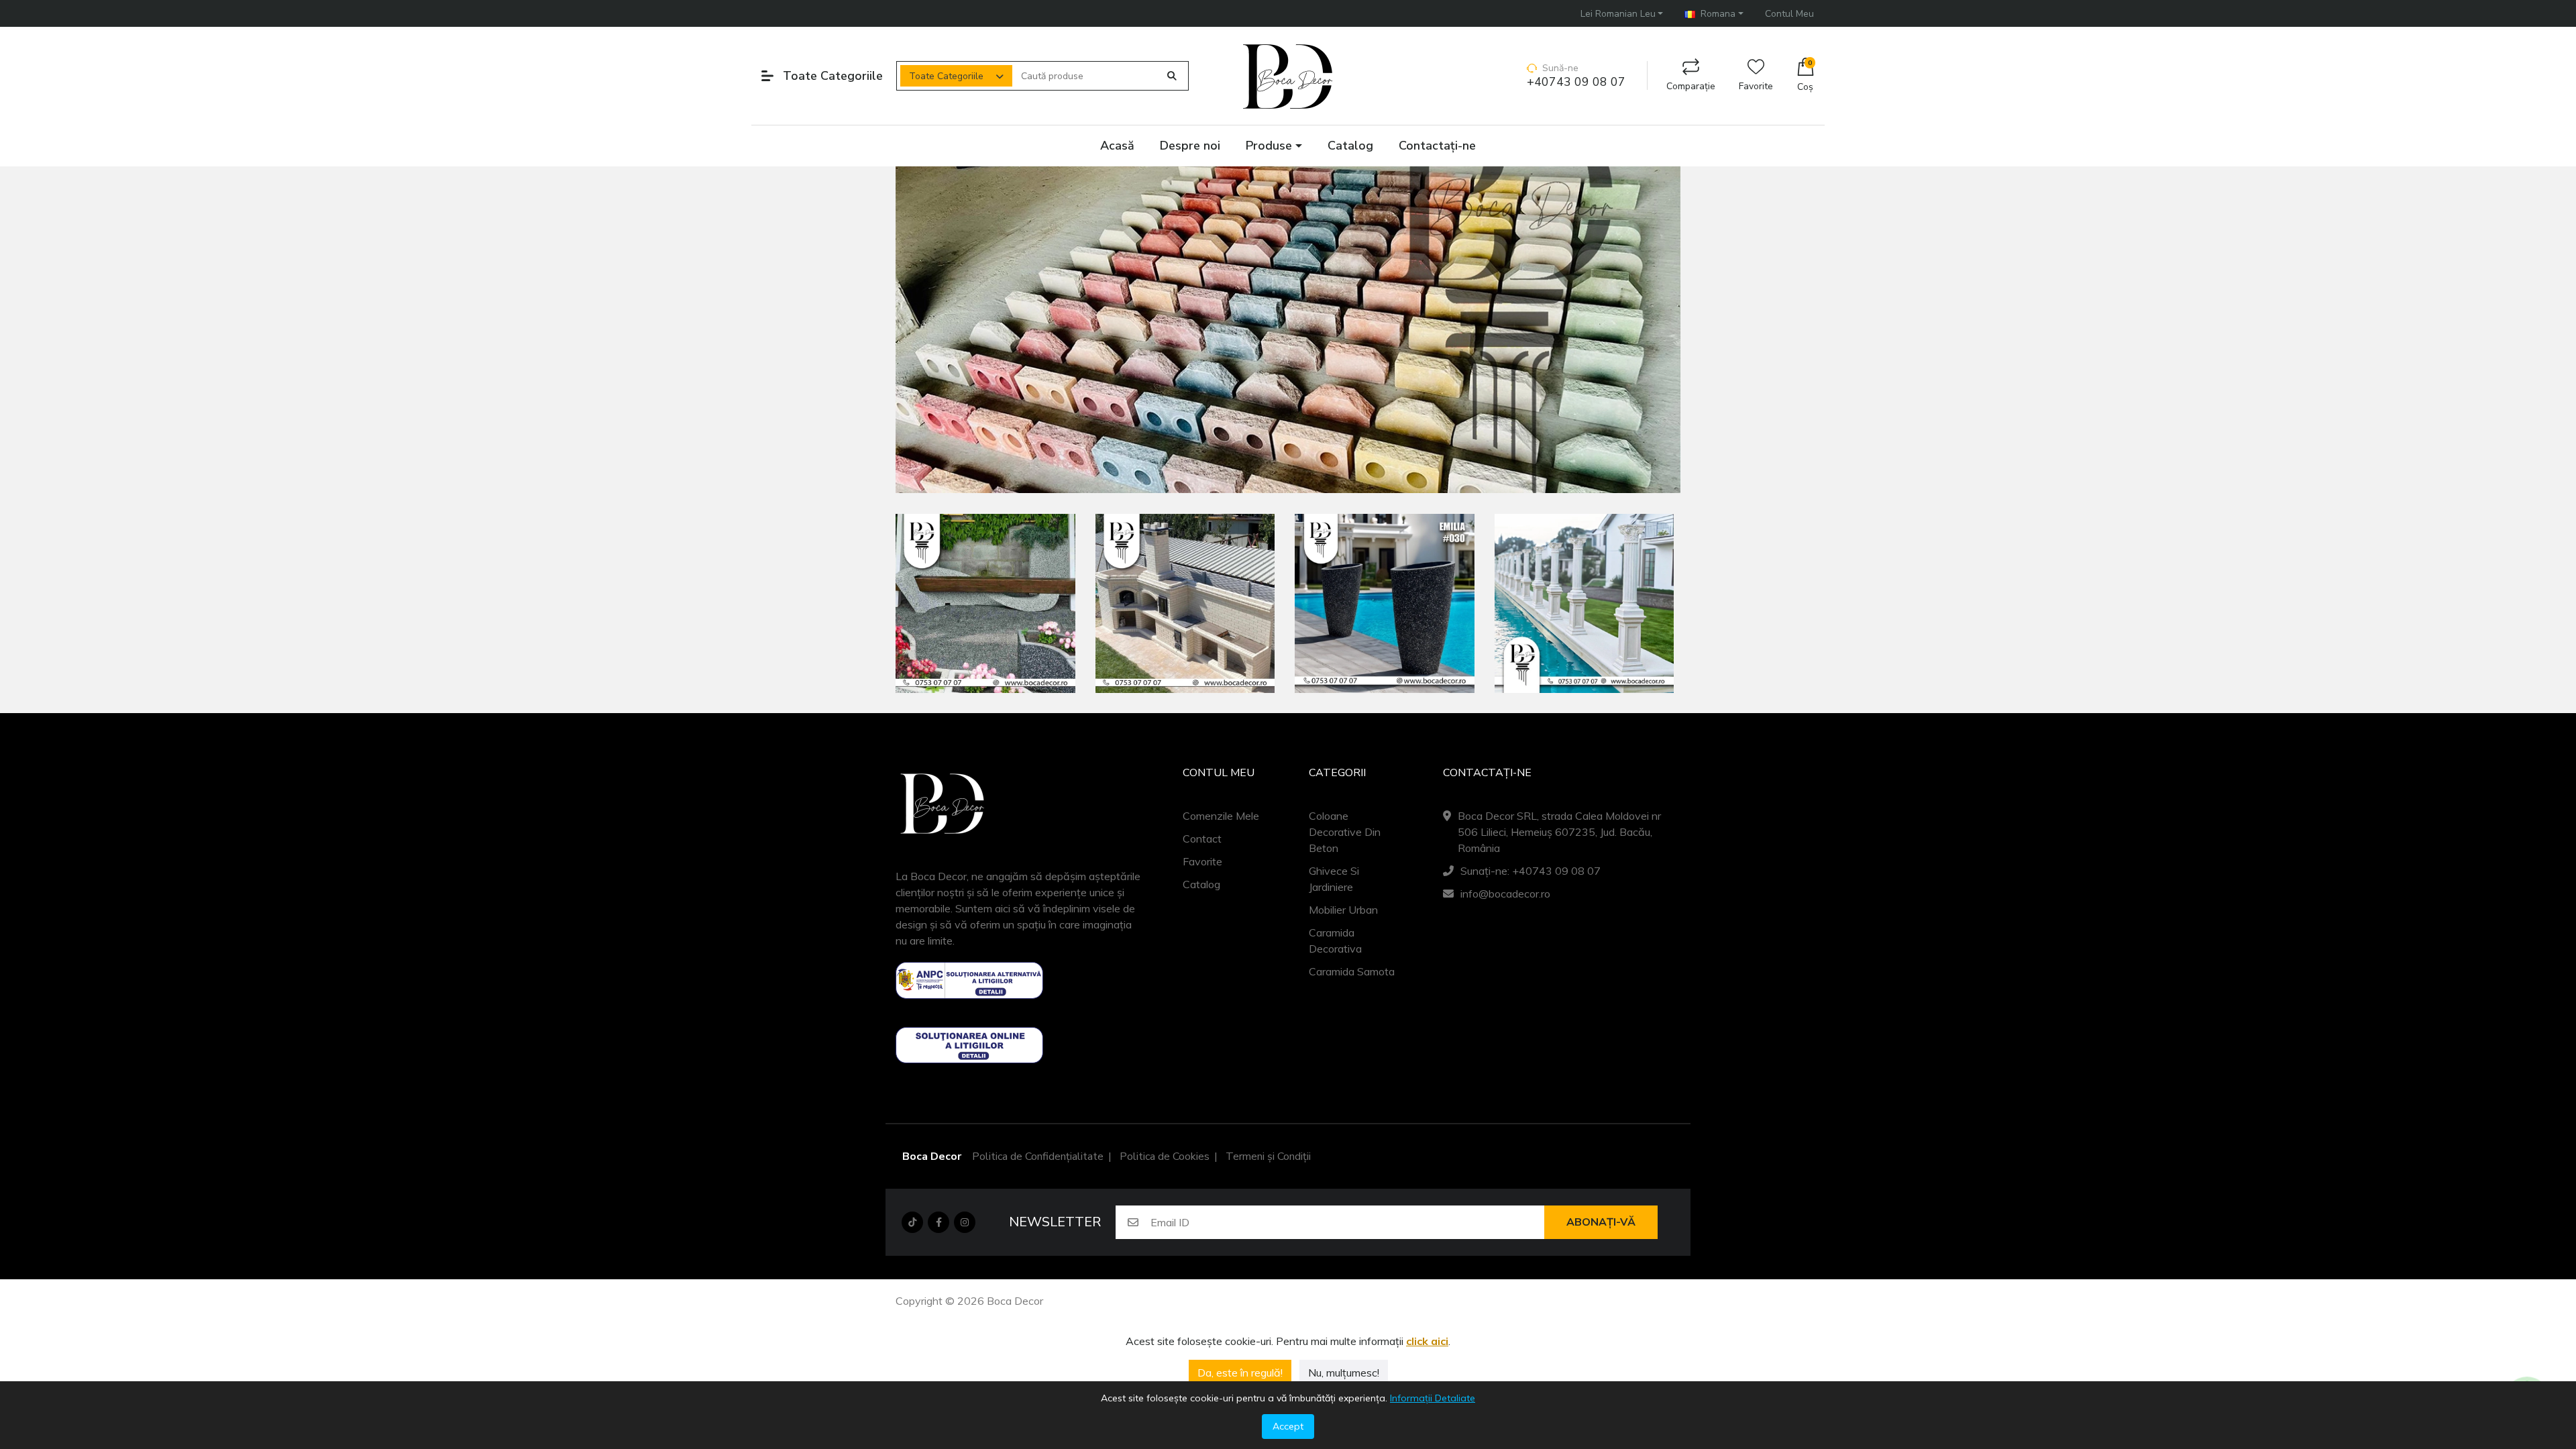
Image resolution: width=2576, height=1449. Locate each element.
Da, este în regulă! (1240, 1373)
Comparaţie (1691, 86)
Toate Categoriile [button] (833, 76)
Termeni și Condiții (1268, 1157)
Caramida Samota (1352, 971)
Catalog (1201, 884)
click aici (1427, 1341)
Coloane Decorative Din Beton (1345, 832)
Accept (1288, 1426)
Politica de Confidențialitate (1038, 1157)
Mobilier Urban (1343, 910)
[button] (1622, 14)
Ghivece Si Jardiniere (1334, 879)
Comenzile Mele (1221, 816)
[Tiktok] (912, 1222)
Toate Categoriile (946, 76)
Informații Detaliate (1433, 1398)
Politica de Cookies (1165, 1157)
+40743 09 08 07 (1576, 82)
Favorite (1756, 86)
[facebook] (938, 1222)
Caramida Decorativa (1335, 941)
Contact (1202, 839)
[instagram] (965, 1222)
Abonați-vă (1601, 1222)
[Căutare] (1172, 76)
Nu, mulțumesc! (1344, 1373)
